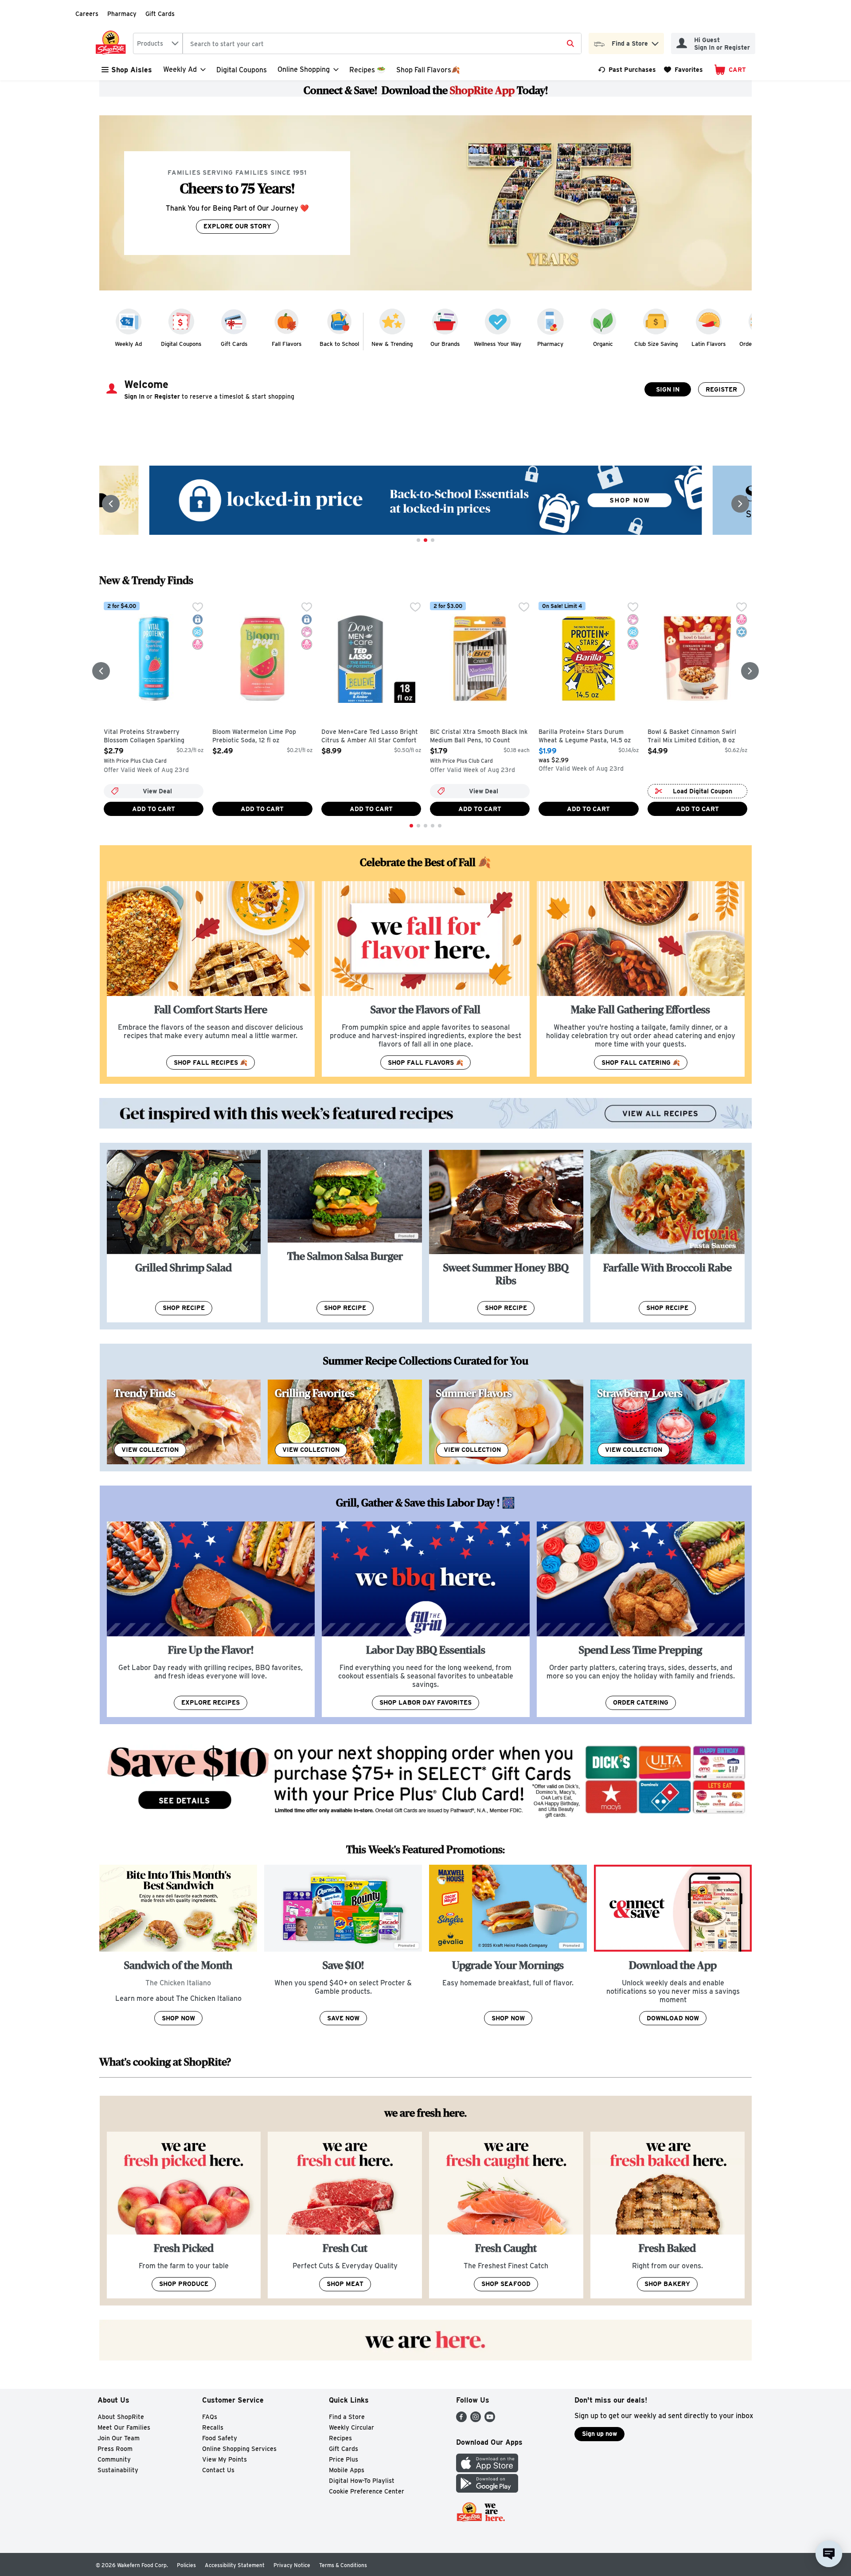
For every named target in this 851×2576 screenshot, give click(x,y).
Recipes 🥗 (367, 70)
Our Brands (445, 344)
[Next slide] (740, 504)
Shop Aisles (132, 70)
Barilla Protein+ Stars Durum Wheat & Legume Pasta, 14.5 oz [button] (585, 736)
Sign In (668, 389)
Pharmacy (122, 14)
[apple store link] (487, 2470)
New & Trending (392, 344)
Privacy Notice (292, 2565)
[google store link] (487, 2490)
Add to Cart (154, 809)
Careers (87, 14)
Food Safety (220, 2438)
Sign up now (599, 2434)
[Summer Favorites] (506, 1422)
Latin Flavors (709, 344)
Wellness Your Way (498, 344)
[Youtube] (490, 2420)
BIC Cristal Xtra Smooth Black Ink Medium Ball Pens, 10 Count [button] (479, 736)
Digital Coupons (242, 70)
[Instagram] (476, 2420)
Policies (186, 2565)
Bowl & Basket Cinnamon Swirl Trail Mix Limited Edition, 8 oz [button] (692, 736)
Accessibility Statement (235, 2565)
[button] (655, 41)
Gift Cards (160, 14)
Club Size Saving (656, 344)
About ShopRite (121, 2417)
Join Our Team (119, 2438)
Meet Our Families (124, 2427)
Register (721, 389)
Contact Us (218, 2470)
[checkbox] (198, 608)
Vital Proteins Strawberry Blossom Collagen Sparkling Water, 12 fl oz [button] (144, 737)
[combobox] (158, 43)
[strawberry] (668, 1422)
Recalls (213, 2427)
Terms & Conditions (343, 2565)
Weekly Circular (351, 2427)
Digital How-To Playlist (362, 2481)
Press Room (115, 2449)
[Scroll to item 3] (433, 540)
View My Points (224, 2459)
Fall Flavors (287, 344)
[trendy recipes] (184, 1422)
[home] (113, 43)
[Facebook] (461, 2420)
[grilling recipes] (345, 1422)
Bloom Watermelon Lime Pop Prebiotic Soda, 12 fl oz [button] (254, 736)
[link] (627, 70)
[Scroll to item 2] (425, 540)
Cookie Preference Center (367, 2491)
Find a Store (347, 2417)
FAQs (210, 2417)
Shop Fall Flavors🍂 (428, 70)
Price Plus (344, 2459)
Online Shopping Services (239, 2449)
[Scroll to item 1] (418, 540)
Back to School (339, 344)
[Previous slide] (111, 504)
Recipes (340, 2438)
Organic (603, 344)
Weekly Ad (128, 344)
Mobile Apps (347, 2470)
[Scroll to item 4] (433, 826)
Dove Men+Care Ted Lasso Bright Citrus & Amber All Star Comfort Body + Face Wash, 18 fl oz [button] (370, 737)
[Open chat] (829, 2554)
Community (114, 2459)
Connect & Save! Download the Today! (426, 90)
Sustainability (118, 2470)
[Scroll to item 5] (440, 826)
